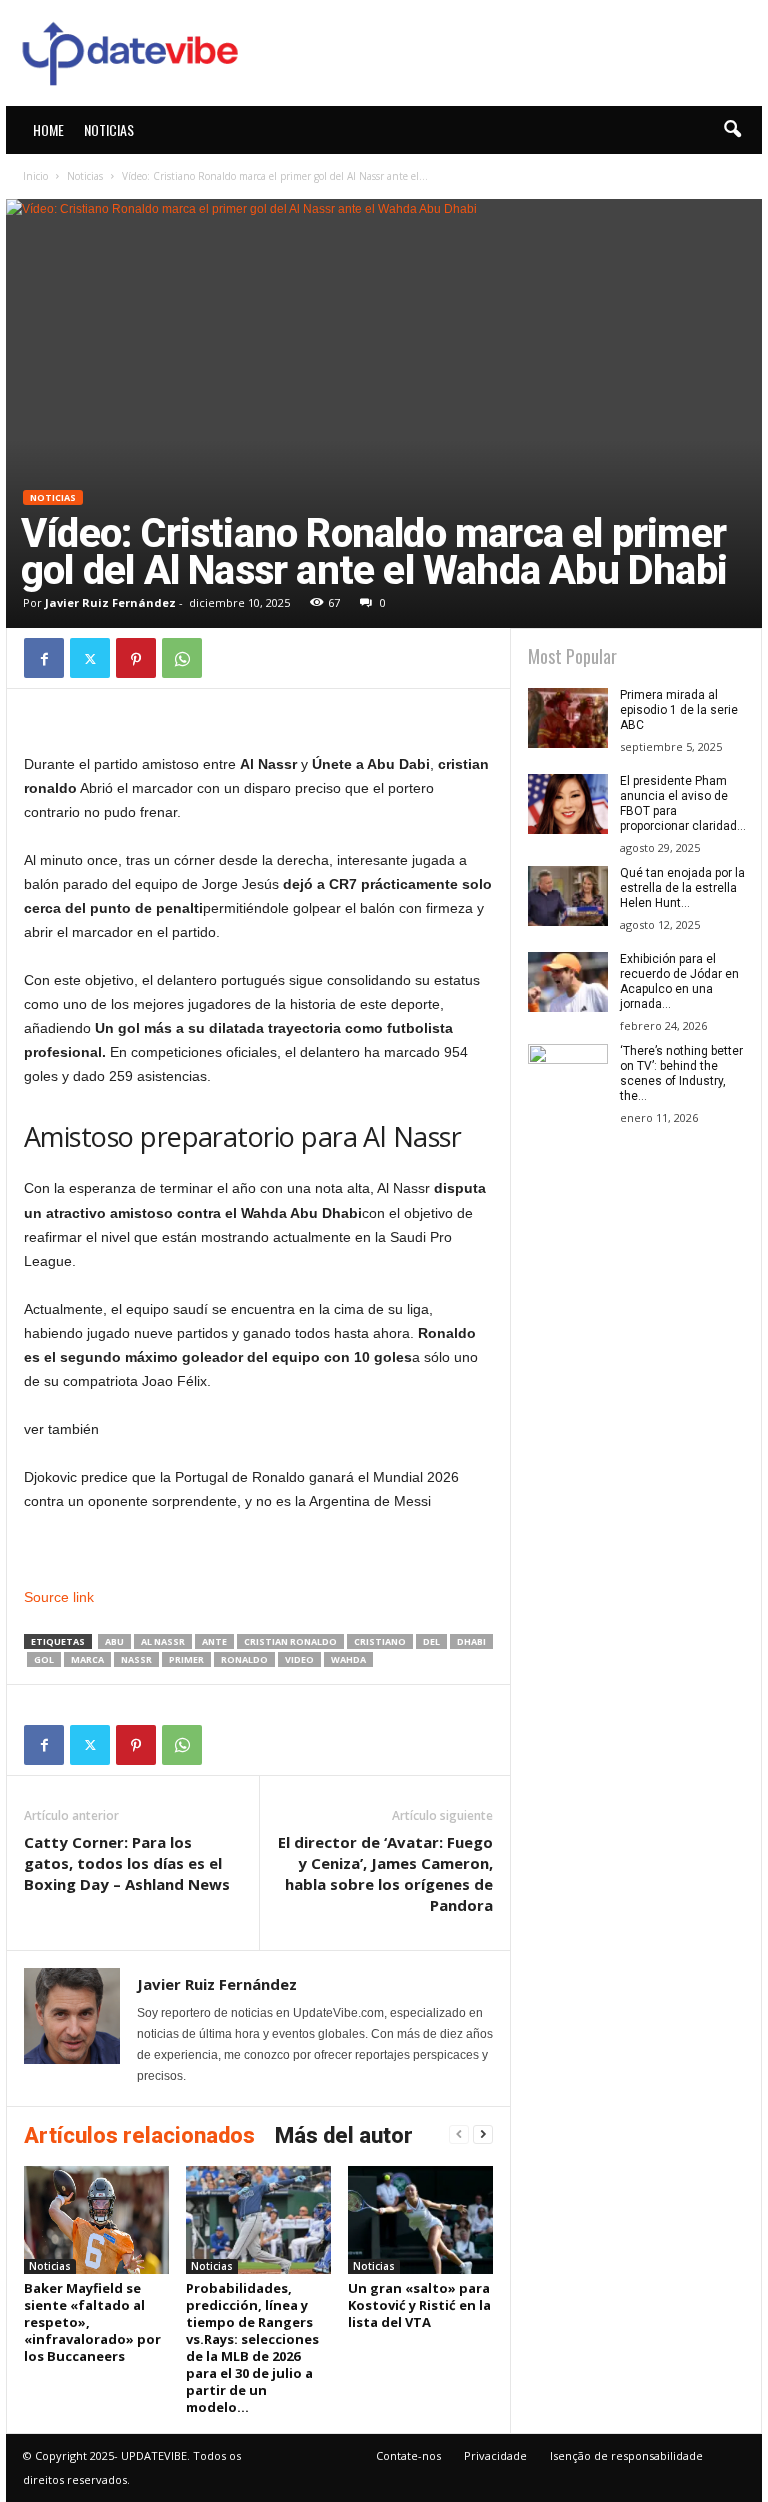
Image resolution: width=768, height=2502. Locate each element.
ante (214, 1641)
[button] (732, 130)
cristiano (380, 1641)
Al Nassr (163, 1641)
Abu (114, 1641)
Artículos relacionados (139, 2135)
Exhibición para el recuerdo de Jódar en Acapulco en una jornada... (679, 981)
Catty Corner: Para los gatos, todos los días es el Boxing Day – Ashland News (127, 1863)
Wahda (348, 1659)
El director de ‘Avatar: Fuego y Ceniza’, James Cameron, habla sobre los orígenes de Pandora (385, 1873)
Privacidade (495, 2455)
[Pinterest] (136, 658)
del (431, 1641)
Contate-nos (408, 2455)
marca (87, 1659)
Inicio (35, 176)
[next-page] (483, 2134)
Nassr (136, 1659)
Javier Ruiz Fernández (110, 602)
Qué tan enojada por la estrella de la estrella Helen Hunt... (682, 888)
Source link (59, 1597)
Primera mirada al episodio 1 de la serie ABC (679, 710)
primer (186, 1659)
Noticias (109, 129)
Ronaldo (244, 1659)
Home (48, 129)
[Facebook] (44, 658)
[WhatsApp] (182, 658)
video (299, 1659)
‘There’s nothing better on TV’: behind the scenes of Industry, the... (681, 1073)
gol (44, 1659)
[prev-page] (459, 2134)
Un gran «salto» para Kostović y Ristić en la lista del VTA (419, 2305)
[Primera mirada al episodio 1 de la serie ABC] (568, 718)
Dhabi (471, 1641)
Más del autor (344, 2135)
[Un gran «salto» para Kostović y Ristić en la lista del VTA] (420, 2220)
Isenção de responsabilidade (626, 2455)
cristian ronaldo (290, 1641)
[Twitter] (90, 658)
